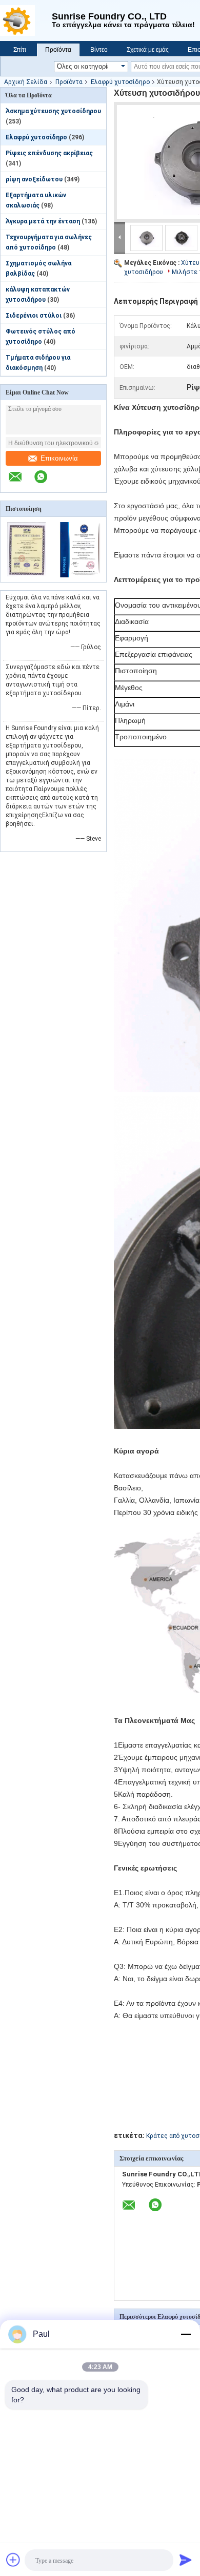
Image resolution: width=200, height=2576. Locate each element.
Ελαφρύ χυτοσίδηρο (120, 82)
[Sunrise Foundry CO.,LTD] (26, 20)
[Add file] (13, 2560)
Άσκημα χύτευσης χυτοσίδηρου (53, 111)
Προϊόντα (58, 50)
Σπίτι (20, 50)
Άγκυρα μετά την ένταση (43, 221)
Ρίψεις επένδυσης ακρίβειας (49, 153)
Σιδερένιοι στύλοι (34, 316)
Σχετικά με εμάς (148, 50)
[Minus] (186, 2334)
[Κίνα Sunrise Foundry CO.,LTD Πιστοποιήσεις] (27, 575)
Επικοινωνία (59, 458)
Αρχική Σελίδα (26, 82)
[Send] (186, 2560)
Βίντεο (99, 50)
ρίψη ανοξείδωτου (34, 179)
